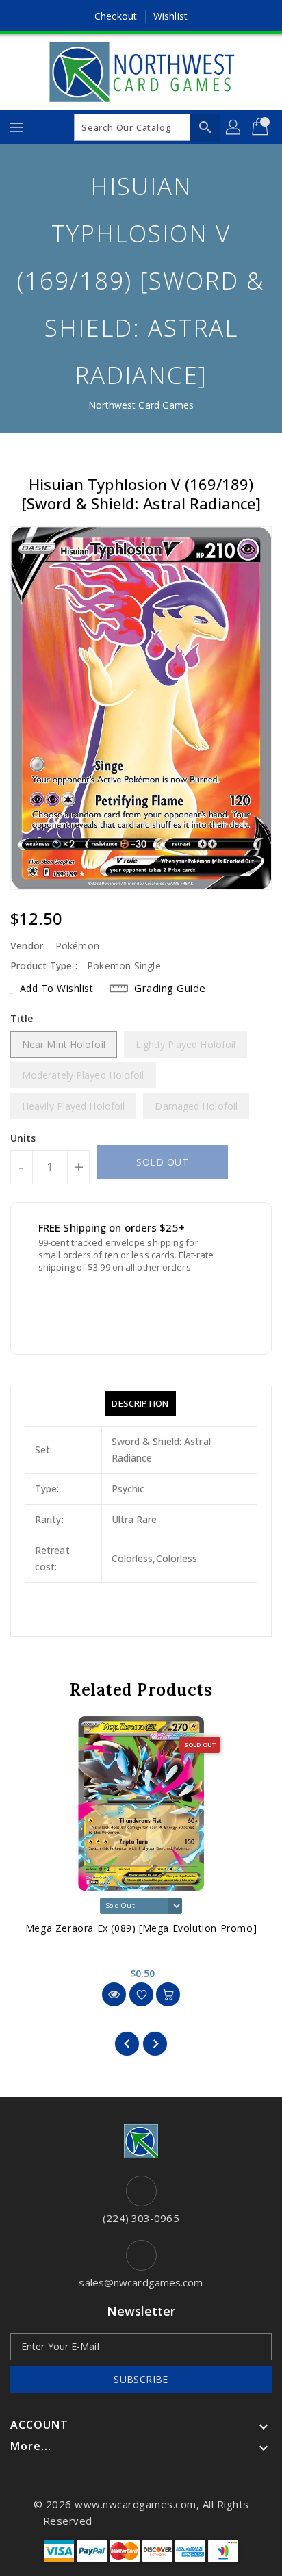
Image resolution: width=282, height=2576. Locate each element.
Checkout (116, 16)
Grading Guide (170, 988)
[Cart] (261, 127)
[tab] (140, 1403)
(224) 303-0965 (141, 2218)
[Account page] (234, 127)
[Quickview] (114, 1994)
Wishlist (170, 16)
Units (23, 1138)
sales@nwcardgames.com (141, 2282)
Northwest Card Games (141, 405)
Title (22, 1018)
